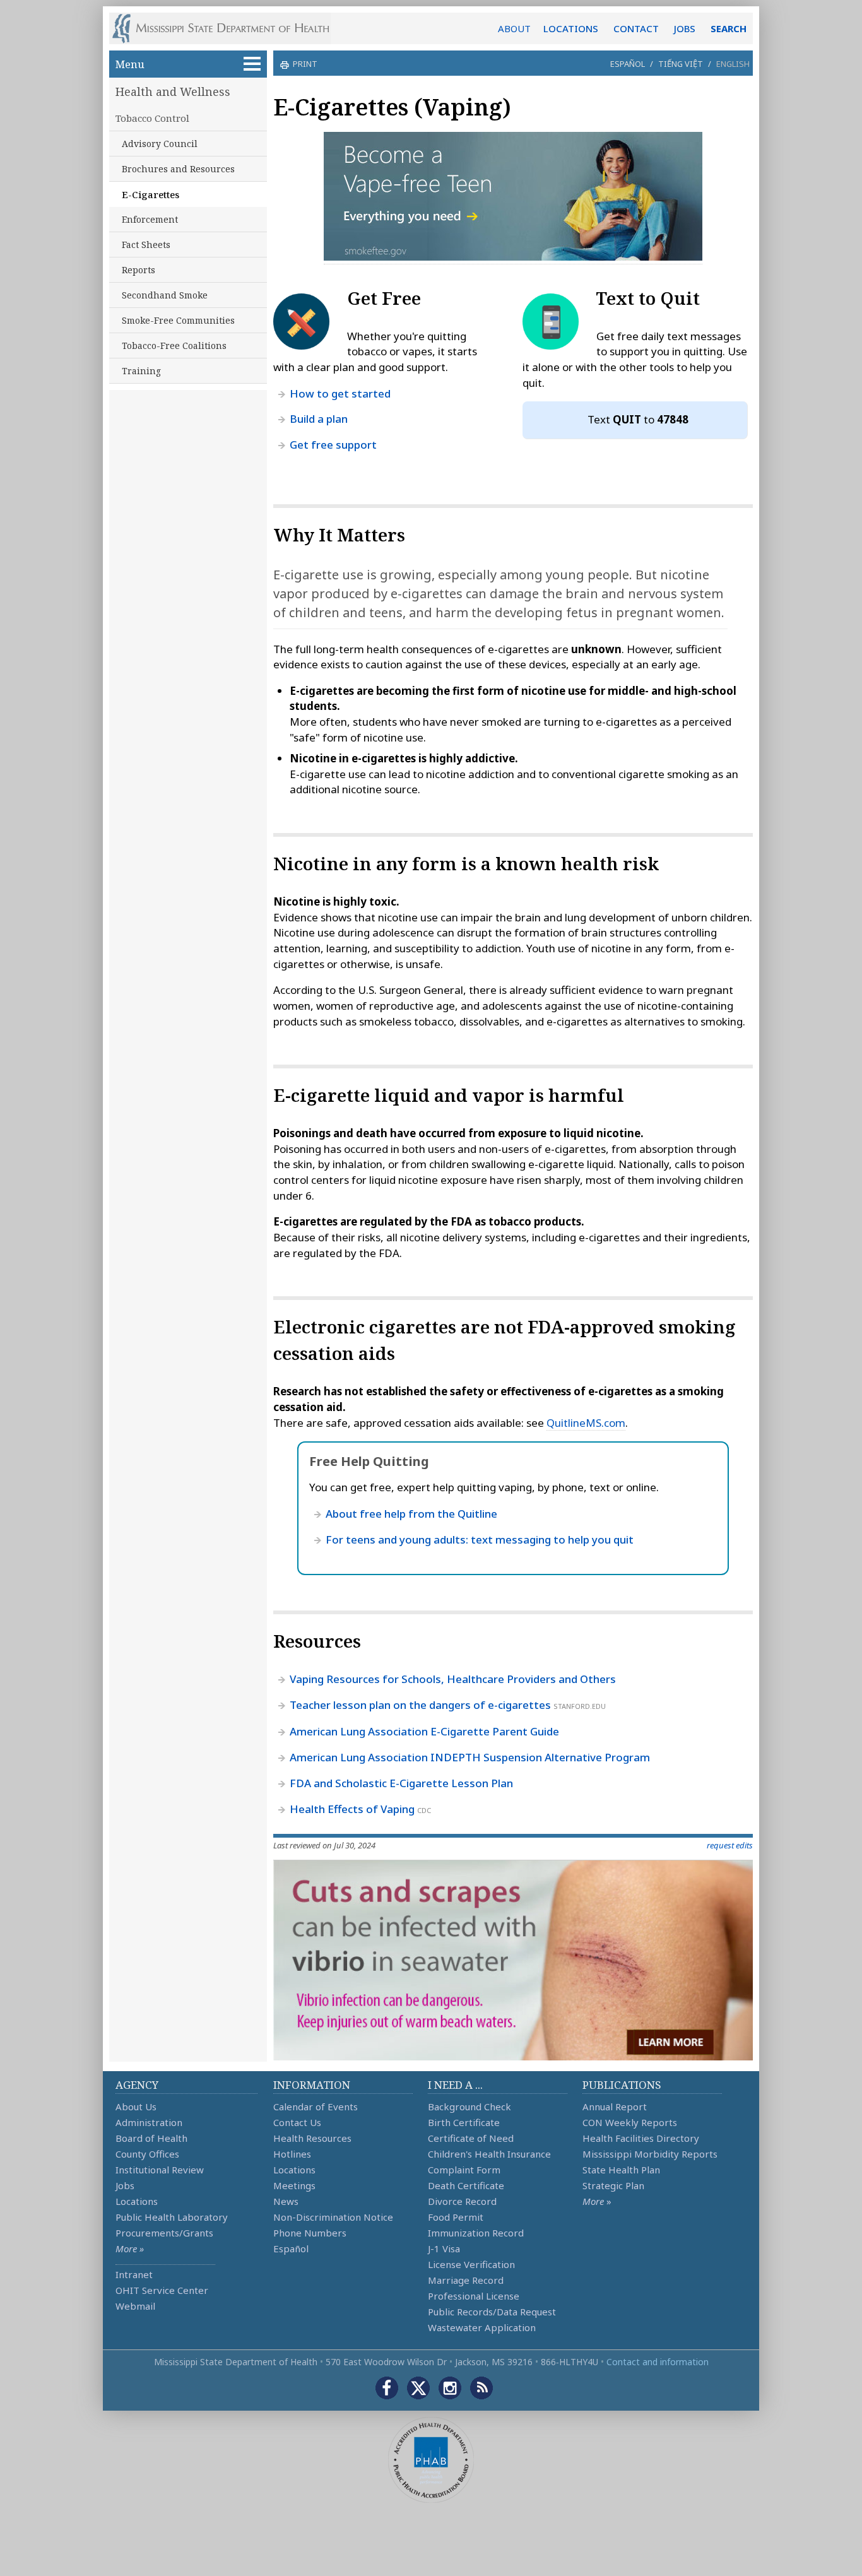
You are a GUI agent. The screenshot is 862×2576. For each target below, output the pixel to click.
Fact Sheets (146, 245)
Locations (137, 2201)
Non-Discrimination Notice (333, 2217)
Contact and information (658, 2362)
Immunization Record (476, 2233)
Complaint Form (464, 2170)
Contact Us (297, 2122)
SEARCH (729, 28)
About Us (136, 2106)
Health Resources (312, 2138)
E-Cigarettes (151, 194)
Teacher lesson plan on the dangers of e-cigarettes (420, 1705)
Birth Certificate (464, 2122)
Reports (139, 270)
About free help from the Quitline (411, 1514)
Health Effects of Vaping (352, 1809)
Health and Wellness (173, 92)
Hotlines (292, 2154)
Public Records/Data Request (492, 2312)
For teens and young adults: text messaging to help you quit (480, 1539)
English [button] (733, 64)
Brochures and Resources (178, 169)
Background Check (469, 2106)
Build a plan (319, 419)
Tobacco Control (152, 118)
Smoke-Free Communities (178, 320)
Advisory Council (160, 144)
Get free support (333, 445)
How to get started (340, 393)
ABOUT (514, 28)
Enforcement (150, 219)
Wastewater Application (482, 2327)
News (286, 2201)
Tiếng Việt (681, 64)
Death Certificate (466, 2185)
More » (130, 2248)
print (305, 64)
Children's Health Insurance (489, 2154)
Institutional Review (160, 2170)
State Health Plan (621, 2170)
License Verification (471, 2264)
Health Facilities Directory (641, 2138)
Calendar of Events (316, 2106)
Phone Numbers (310, 2233)
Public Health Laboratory (172, 2217)
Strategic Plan (613, 2185)
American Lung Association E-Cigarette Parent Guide (424, 1731)
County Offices (147, 2154)
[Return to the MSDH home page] (227, 28)
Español (628, 64)
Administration (149, 2122)
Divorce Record (462, 2201)
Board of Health (151, 2138)
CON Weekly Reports (630, 2122)
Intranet (134, 2274)
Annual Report (615, 2106)
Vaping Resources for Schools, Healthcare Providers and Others (453, 1679)
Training (141, 371)
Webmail (135, 2306)
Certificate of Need (471, 2138)
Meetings (294, 2185)
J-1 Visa (444, 2248)
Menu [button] (130, 64)
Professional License (474, 2296)
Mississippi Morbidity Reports (650, 2154)
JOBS (685, 28)
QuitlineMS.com (586, 1423)
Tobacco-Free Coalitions (174, 346)
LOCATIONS (571, 28)
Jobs (125, 2185)
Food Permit (456, 2217)
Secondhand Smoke (165, 295)
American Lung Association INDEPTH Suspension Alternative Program (470, 1757)
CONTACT (636, 28)
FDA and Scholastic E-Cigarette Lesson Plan (401, 1783)
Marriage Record (466, 2280)
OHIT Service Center (162, 2290)
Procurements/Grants (164, 2233)
